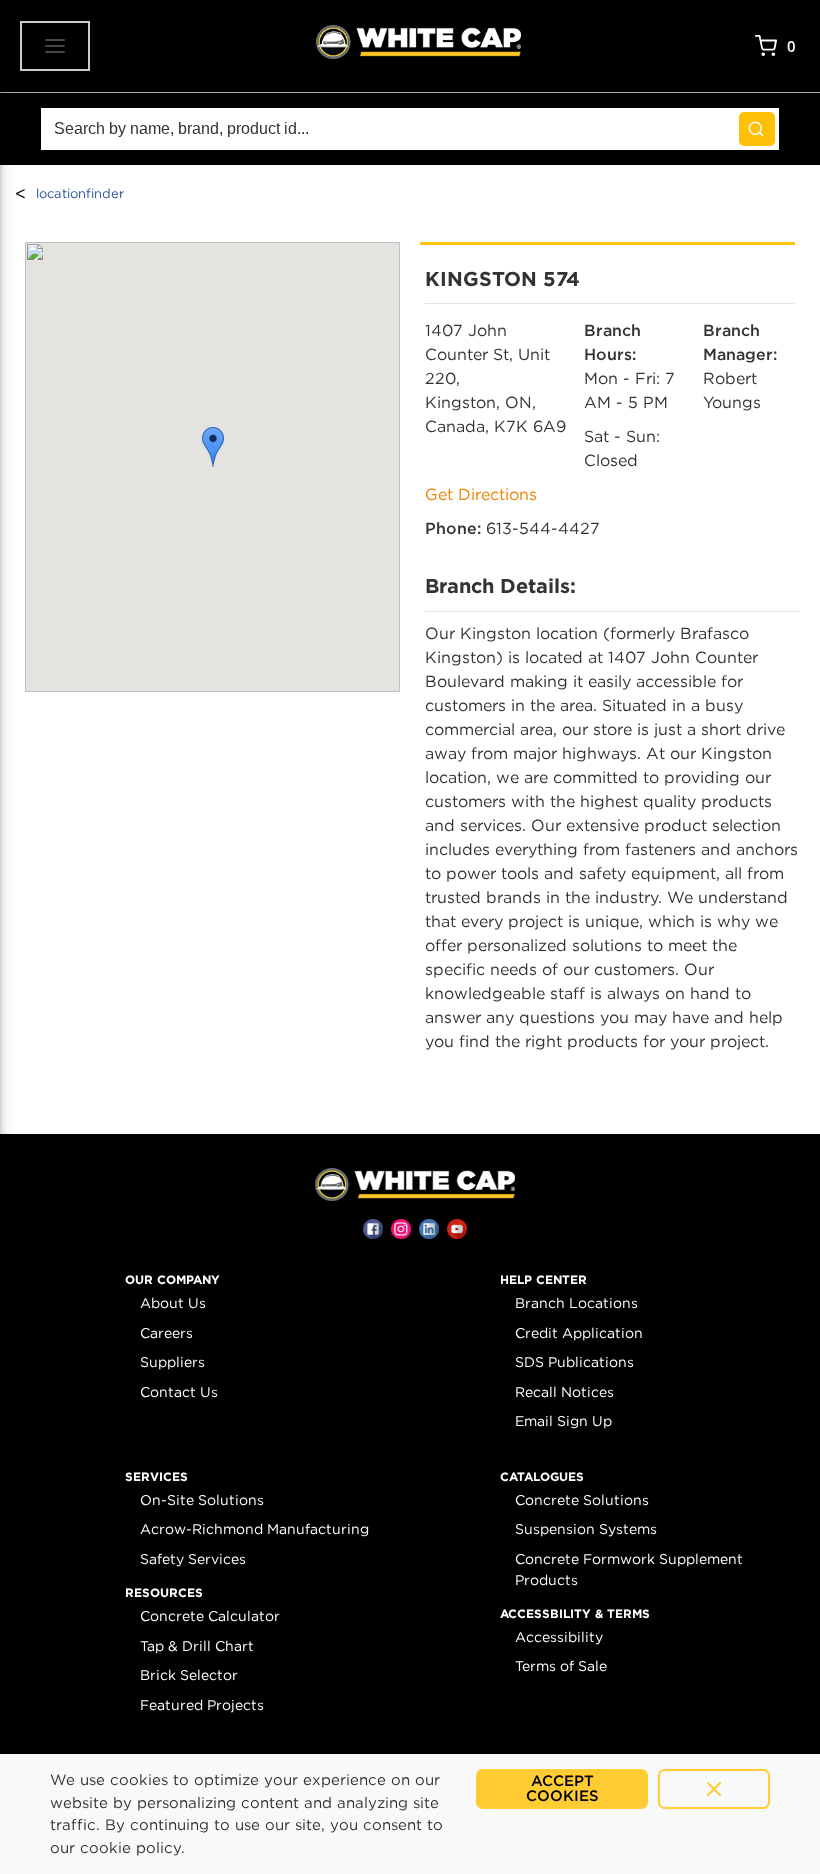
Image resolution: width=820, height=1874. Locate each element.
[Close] (714, 1789)
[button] (213, 447)
